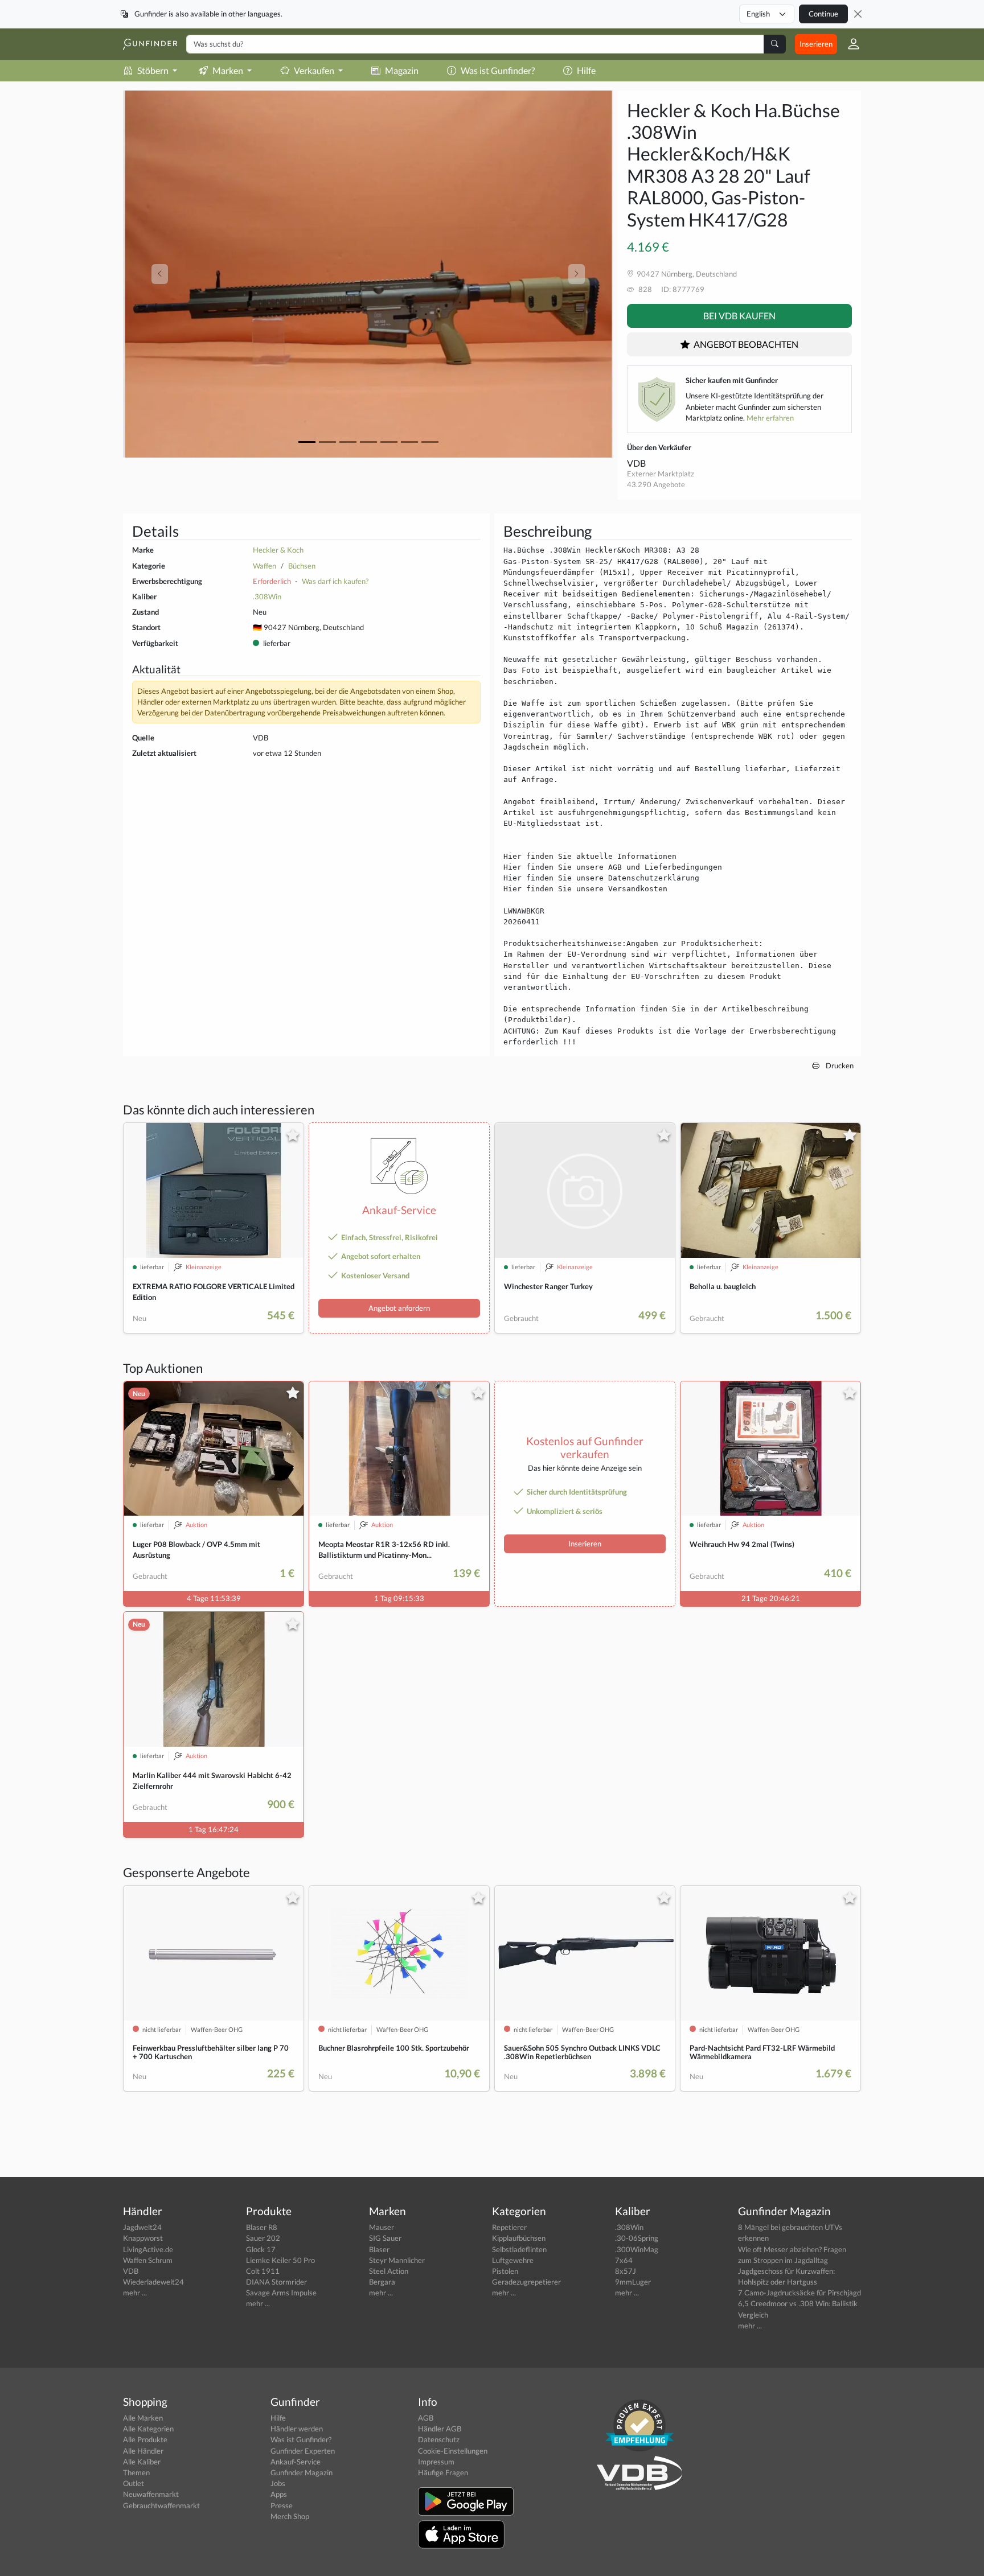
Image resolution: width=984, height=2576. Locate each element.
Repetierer (509, 2227)
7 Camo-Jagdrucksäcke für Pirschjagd (799, 2293)
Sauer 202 (263, 2238)
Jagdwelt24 (142, 2227)
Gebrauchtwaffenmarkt (161, 2505)
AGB (426, 2418)
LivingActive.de (148, 2249)
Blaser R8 (262, 2227)
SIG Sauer (385, 2238)
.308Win (267, 596)
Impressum (436, 2462)
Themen (136, 2472)
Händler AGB (440, 2429)
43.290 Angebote (656, 484)
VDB (636, 463)
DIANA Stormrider (276, 2282)
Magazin (402, 70)
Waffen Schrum (148, 2260)
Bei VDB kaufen (739, 316)
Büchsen (302, 566)
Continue (823, 14)
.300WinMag (637, 2249)
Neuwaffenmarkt (151, 2494)
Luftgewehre (513, 2260)
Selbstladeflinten (519, 2249)
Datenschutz (439, 2439)
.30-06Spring (637, 2238)
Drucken (839, 1065)
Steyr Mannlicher (397, 2260)
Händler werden (297, 2429)
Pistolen (505, 2271)
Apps (279, 2494)
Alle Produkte (145, 2439)
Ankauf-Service (296, 2462)
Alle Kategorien (148, 2429)
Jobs (278, 2483)
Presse (282, 2505)
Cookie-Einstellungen (453, 2451)
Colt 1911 (263, 2271)
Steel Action (389, 2271)
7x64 (624, 2260)
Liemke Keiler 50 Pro (280, 2260)
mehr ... (135, 2293)
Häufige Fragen (443, 2472)
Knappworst (143, 2238)
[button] (849, 44)
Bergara (382, 2282)
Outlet (134, 2483)
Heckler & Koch (278, 550)
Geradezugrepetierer (526, 2282)
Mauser (382, 2227)
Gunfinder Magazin (302, 2472)
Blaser (379, 2249)
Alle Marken (143, 2418)
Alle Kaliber (142, 2462)
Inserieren (816, 44)
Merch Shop (290, 2516)
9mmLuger (633, 2282)
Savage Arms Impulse (281, 2293)
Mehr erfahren (770, 418)
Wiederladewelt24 (153, 2282)
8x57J (626, 2271)
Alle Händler (143, 2451)
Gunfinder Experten (303, 2451)
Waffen (265, 566)
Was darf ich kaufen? (335, 581)
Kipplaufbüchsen (519, 2238)
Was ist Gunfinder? (498, 70)
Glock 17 (261, 2249)
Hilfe (586, 70)
